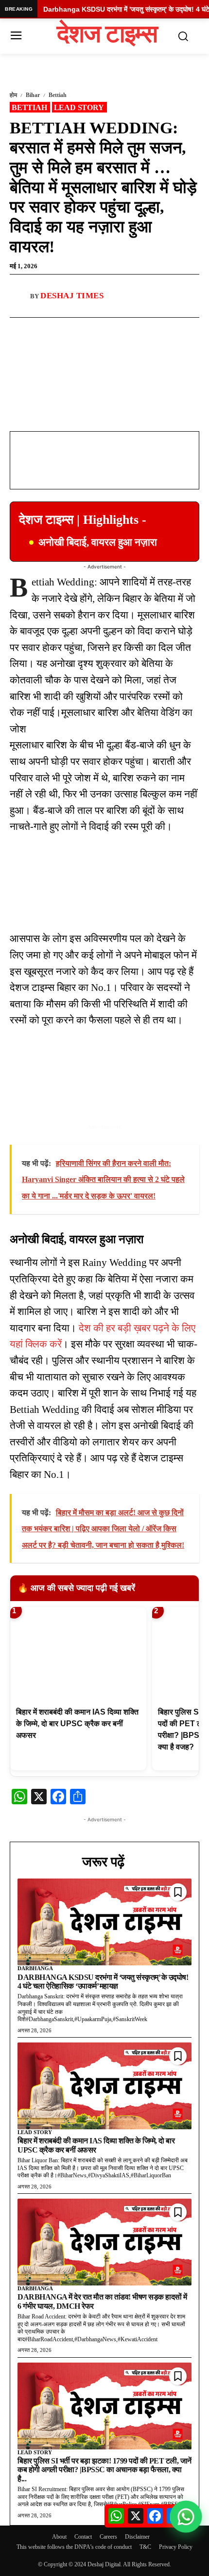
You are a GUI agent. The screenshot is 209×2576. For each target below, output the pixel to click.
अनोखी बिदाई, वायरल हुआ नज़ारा (98, 542)
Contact (83, 2537)
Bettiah (58, 95)
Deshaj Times (72, 296)
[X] (95, 329)
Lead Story (79, 107)
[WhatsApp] (72, 329)
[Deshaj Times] (20, 296)
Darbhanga (35, 1968)
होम (13, 95)
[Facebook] (50, 329)
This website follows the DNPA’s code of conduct (74, 2547)
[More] (118, 329)
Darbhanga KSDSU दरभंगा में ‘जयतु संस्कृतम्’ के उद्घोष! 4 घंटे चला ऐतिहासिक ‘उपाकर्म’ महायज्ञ (103, 1982)
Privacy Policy (176, 2547)
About (59, 2537)
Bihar (33, 95)
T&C (145, 2547)
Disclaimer (137, 2537)
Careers (108, 2537)
